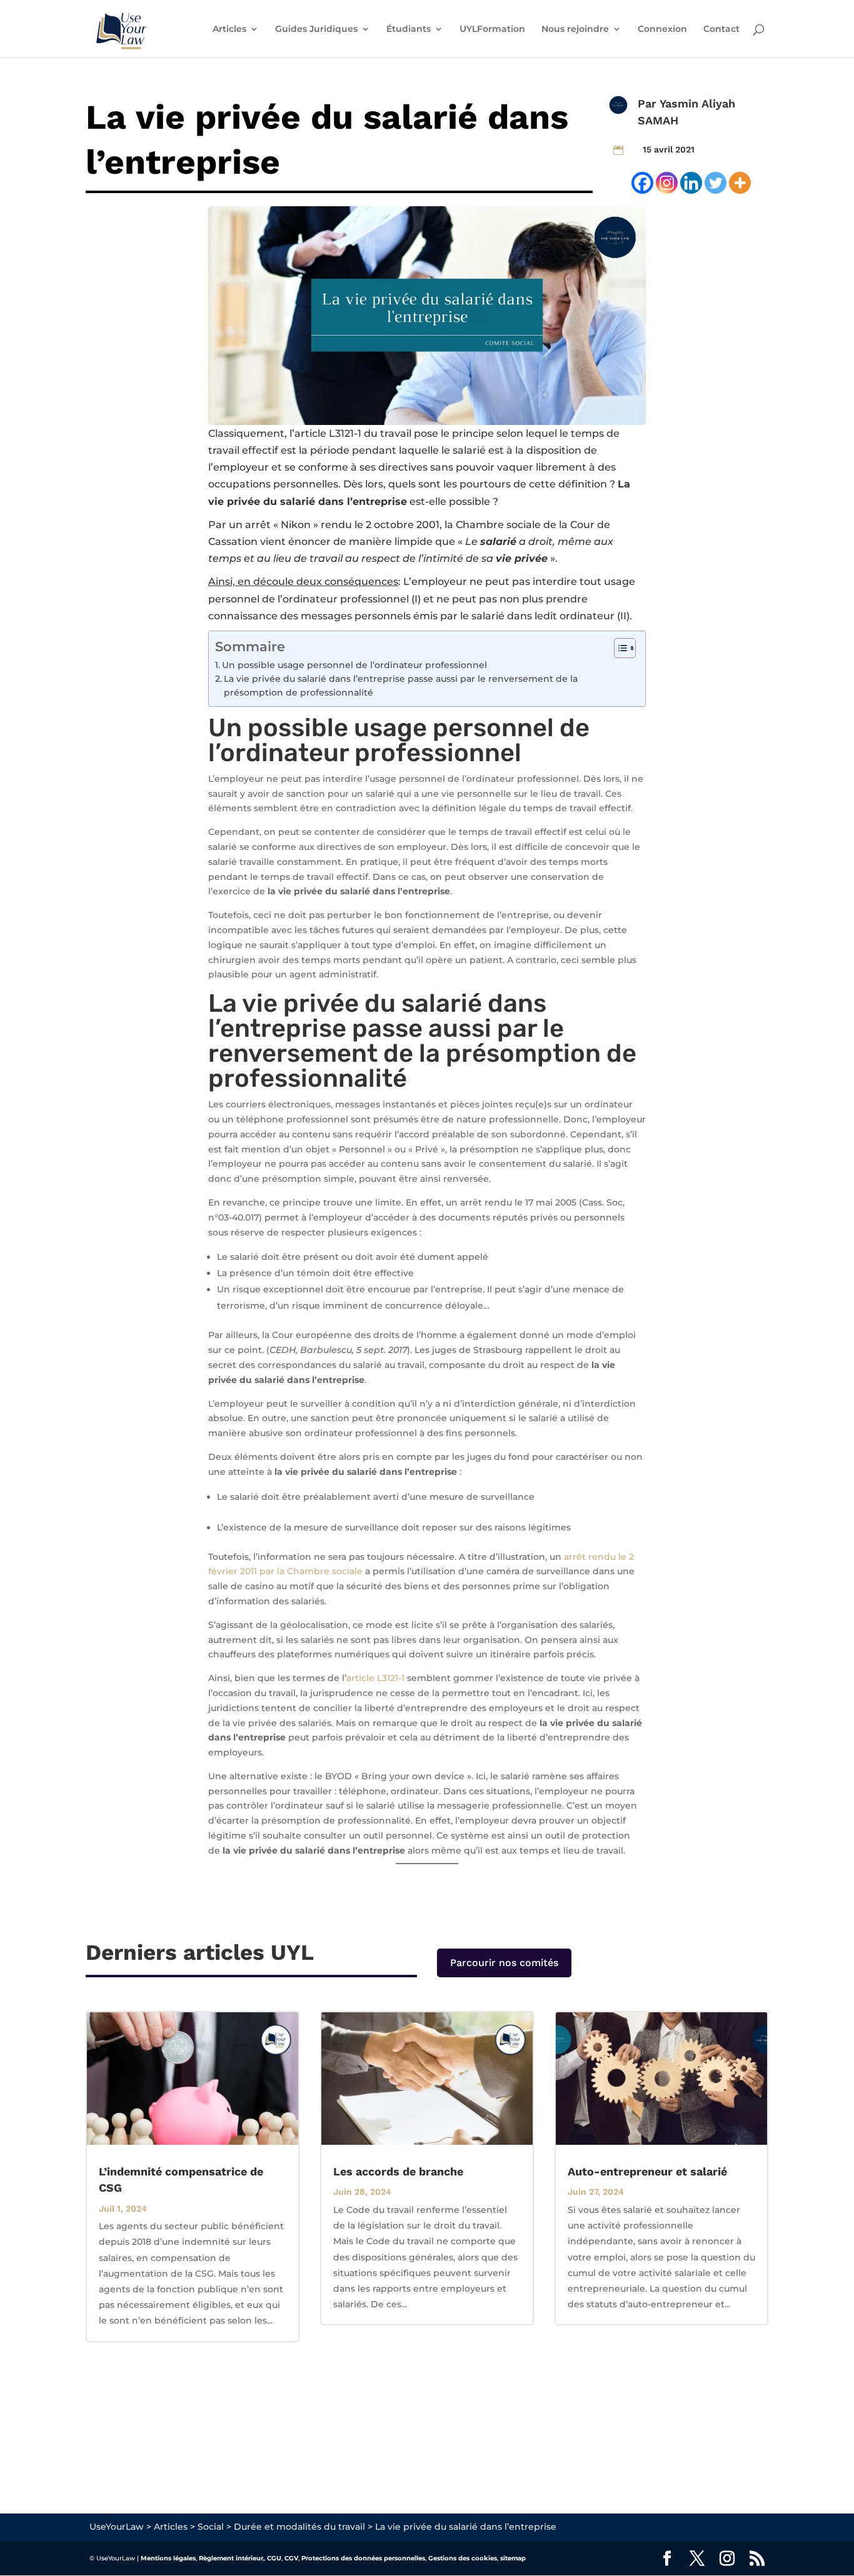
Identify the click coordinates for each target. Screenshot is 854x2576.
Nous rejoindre (575, 29)
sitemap (513, 2558)
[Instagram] (667, 183)
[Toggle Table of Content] (619, 648)
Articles (229, 29)
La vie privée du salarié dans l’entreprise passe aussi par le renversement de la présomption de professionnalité (401, 686)
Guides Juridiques (316, 29)
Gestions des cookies (463, 2558)
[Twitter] (716, 183)
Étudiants (409, 29)
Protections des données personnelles (363, 2558)
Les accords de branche (398, 2171)
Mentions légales (168, 2558)
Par (649, 103)
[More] (740, 183)
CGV (291, 2558)
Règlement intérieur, (232, 2558)
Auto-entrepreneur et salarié (647, 2171)
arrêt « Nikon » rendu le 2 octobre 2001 (342, 525)
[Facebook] (642, 183)
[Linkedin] (691, 183)
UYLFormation (492, 29)
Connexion (662, 29)
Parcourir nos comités (504, 1963)
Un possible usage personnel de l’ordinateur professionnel (354, 665)
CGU (274, 2558)
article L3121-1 (328, 433)
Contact (721, 29)
